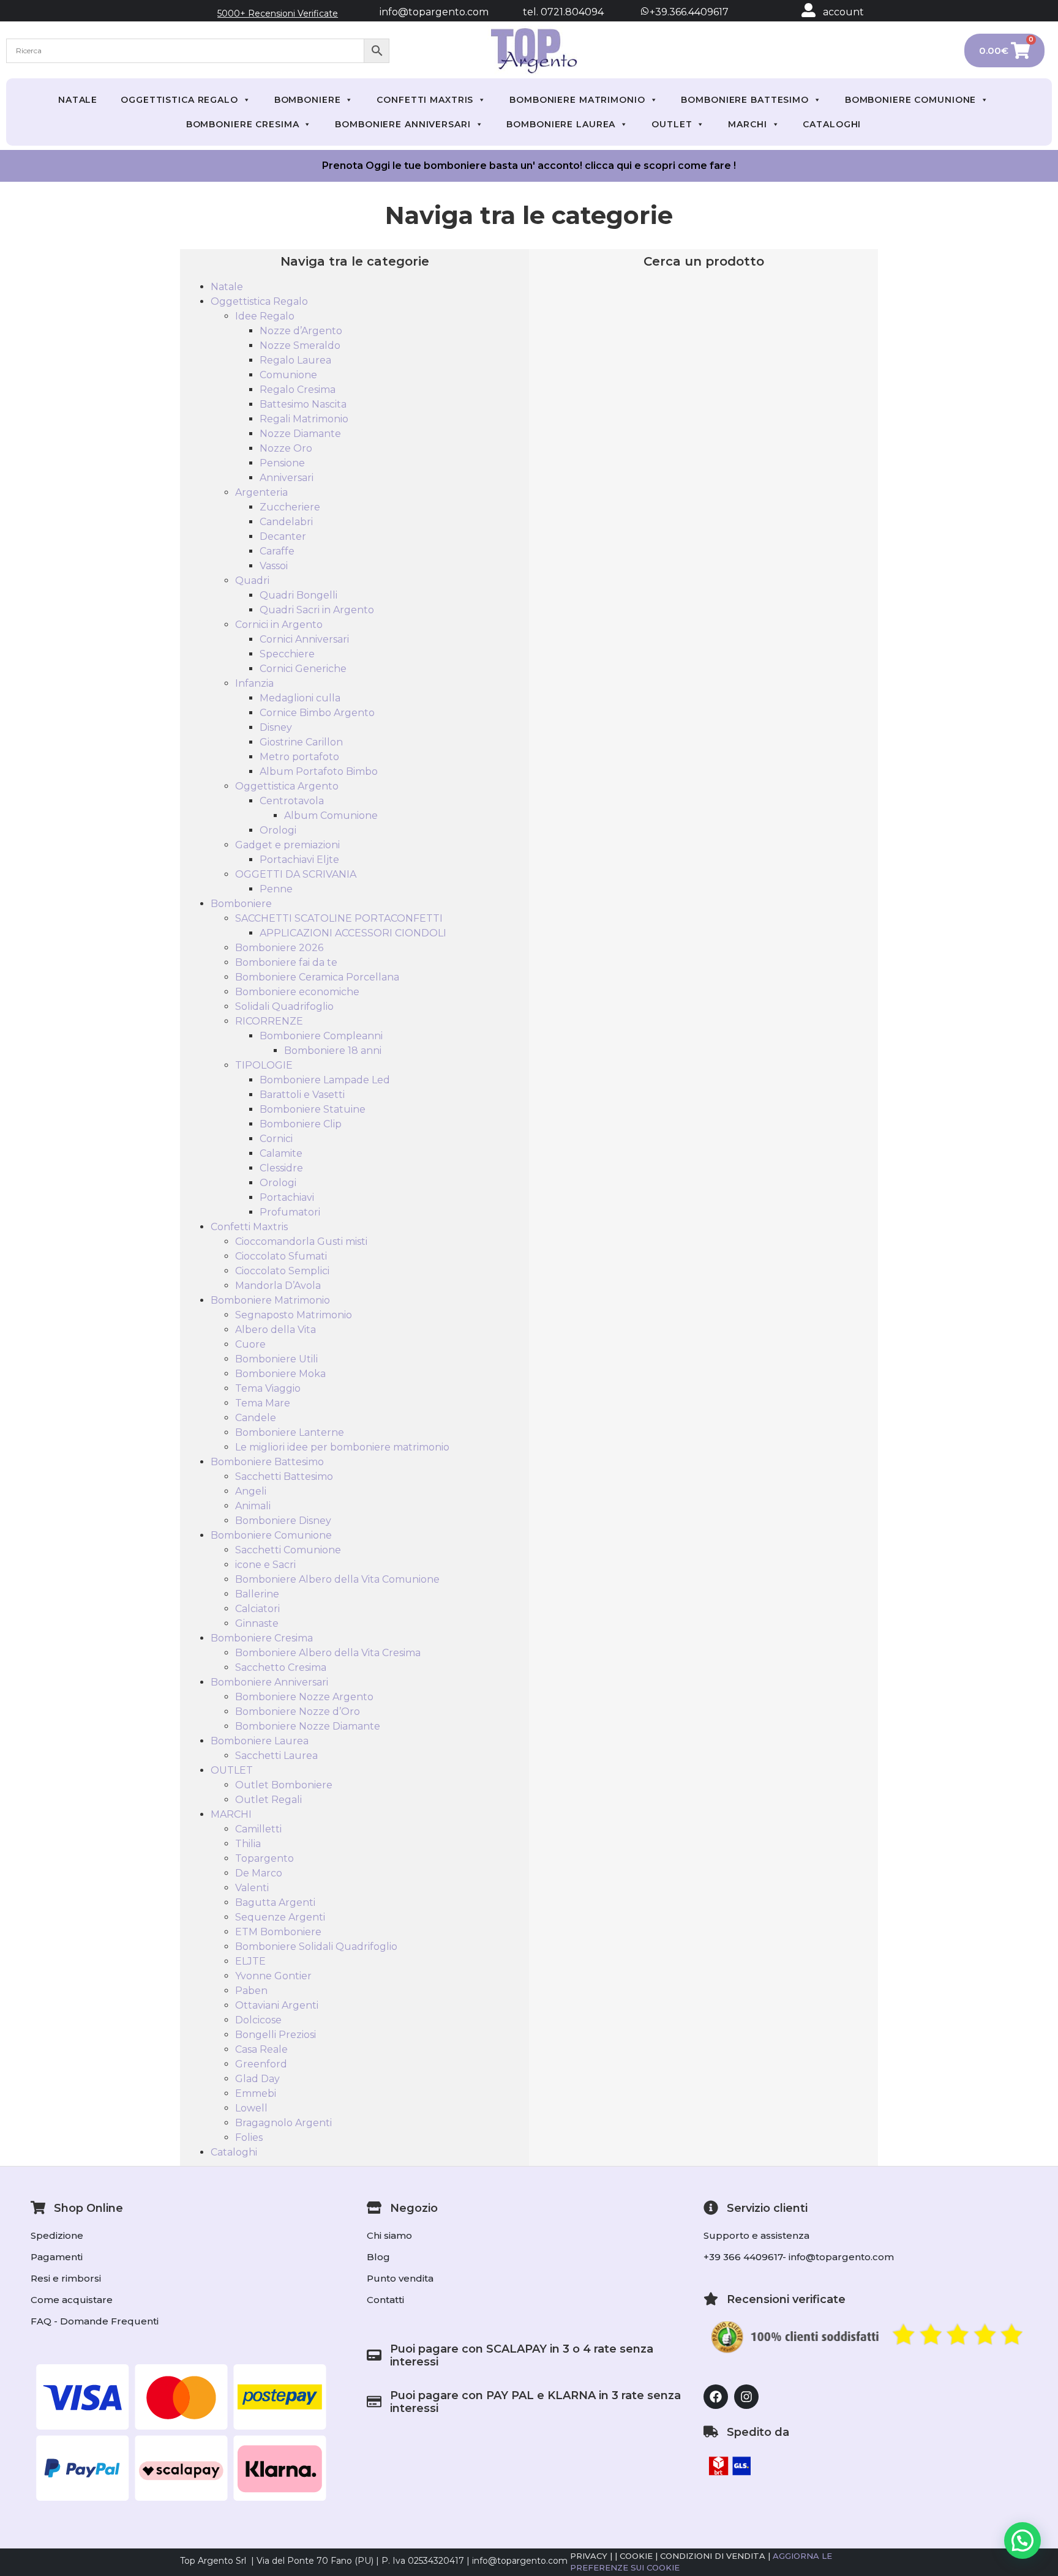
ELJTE (250, 1961)
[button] (1022, 2541)
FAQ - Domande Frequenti (95, 2321)
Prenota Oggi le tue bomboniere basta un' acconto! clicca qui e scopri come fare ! (529, 166)
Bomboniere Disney (283, 1521)
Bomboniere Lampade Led (325, 1080)
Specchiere (287, 654)
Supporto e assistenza (756, 2235)
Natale (78, 100)
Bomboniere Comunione (911, 100)
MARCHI (747, 124)
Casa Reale (261, 2049)
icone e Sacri (265, 1565)
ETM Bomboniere (278, 1932)
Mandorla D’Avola (278, 1286)
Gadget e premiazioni (287, 845)
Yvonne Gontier (273, 1976)
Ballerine (257, 1594)
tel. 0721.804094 (552, 12)
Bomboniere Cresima (243, 124)
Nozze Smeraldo (300, 345)
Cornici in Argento (279, 625)
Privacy (589, 2556)
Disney (276, 727)
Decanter (283, 536)
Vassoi (274, 566)
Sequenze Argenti (280, 1917)
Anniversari (287, 478)
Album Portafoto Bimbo (319, 771)
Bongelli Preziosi (276, 2035)
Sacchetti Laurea (276, 1756)
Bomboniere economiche (297, 992)
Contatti (385, 2300)
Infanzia (254, 683)
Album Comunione (331, 816)
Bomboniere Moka (280, 1374)
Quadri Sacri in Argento (317, 610)
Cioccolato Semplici (282, 1271)
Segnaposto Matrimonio (294, 1315)
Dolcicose (258, 2020)
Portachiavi (287, 1197)
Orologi (278, 830)
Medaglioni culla (300, 698)
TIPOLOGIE (264, 1065)
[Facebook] (716, 2397)
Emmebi (256, 2093)
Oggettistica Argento (287, 786)
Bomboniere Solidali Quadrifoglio (316, 1947)
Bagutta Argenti (275, 1902)
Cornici (276, 1139)
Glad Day (257, 2079)
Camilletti (258, 1829)
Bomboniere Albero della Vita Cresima (328, 1653)
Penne (276, 889)
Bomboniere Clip (301, 1124)
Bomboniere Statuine (313, 1109)
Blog (378, 2257)
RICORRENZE (269, 1021)
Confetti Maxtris (425, 100)
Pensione (282, 463)
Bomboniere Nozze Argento (304, 1697)
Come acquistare (72, 2300)
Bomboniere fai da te (286, 962)
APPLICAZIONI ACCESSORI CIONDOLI (353, 933)
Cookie (636, 2556)
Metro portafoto (299, 757)
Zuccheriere (290, 507)
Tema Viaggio (268, 1388)
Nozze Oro (286, 448)
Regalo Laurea (295, 360)
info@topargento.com (434, 12)
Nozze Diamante (300, 434)
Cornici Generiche (303, 669)
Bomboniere (308, 100)
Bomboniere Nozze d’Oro (298, 1712)
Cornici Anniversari (304, 639)
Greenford (261, 2064)
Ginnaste (257, 1623)
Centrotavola (292, 801)
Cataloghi (832, 124)
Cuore (250, 1344)
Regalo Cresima (298, 390)
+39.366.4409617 (688, 12)
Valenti (252, 1888)
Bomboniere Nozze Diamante (308, 1726)
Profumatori (290, 1212)
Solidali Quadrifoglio (284, 1006)
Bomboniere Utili (276, 1359)
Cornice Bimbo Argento (317, 713)
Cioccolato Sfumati (281, 1256)
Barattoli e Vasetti (302, 1095)
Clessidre (281, 1168)
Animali (253, 1506)
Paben (251, 1991)
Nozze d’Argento (301, 331)
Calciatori (257, 1609)
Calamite (281, 1153)
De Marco (259, 1873)
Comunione (288, 375)
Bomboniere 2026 (279, 948)
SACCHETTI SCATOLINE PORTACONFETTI (339, 918)
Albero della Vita (276, 1330)
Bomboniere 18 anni (333, 1051)
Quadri (252, 581)
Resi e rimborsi (66, 2278)
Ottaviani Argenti (277, 2005)
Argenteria (261, 492)
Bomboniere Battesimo (745, 100)
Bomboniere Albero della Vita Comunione (337, 1579)
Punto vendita (400, 2278)
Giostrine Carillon (301, 742)
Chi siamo (389, 2235)
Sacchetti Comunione (288, 1550)
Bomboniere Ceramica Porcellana (317, 977)
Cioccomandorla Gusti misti (301, 1241)
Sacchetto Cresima (281, 1667)
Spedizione (57, 2235)
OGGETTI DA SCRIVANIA (296, 874)
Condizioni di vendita (713, 2556)
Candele (256, 1418)
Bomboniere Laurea (561, 124)
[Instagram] (746, 2397)
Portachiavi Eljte (299, 860)
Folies (249, 2137)
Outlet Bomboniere (284, 1785)
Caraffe (277, 551)
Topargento (264, 1858)
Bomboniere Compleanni (321, 1036)
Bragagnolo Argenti (283, 2123)
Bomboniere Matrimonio (577, 100)
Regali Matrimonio (304, 419)
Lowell (251, 2108)
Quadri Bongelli (298, 595)
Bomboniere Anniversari (403, 124)
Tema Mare (263, 1403)
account (843, 12)
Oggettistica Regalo (179, 100)
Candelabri (286, 522)
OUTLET (672, 124)
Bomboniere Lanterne (290, 1432)
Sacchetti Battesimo (284, 1477)
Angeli (251, 1491)
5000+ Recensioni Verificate (278, 13)
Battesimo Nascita (303, 404)
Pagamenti (57, 2257)
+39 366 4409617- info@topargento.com (799, 2257)
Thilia (248, 1844)
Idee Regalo (265, 316)
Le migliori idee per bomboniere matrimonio (342, 1447)
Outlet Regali (268, 1800)
